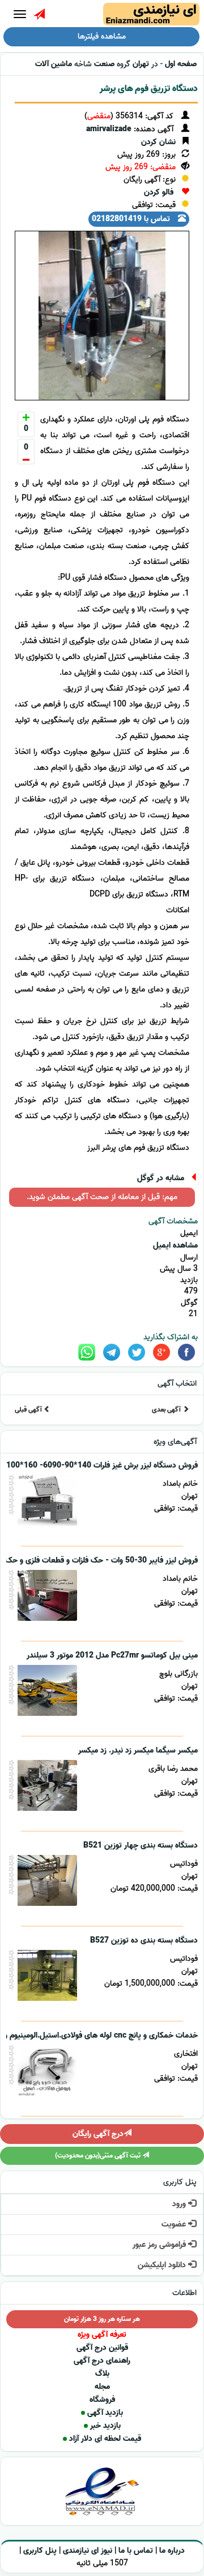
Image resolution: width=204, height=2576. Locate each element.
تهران (141, 64)
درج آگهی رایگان (98, 2134)
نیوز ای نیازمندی (88, 2551)
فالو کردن (159, 193)
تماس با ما (136, 2551)
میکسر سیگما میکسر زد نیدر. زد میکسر (138, 1751)
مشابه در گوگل (161, 1178)
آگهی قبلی (29, 1410)
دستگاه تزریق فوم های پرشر (149, 89)
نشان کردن (158, 142)
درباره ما (172, 2551)
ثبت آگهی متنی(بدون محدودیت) (99, 2156)
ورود (180, 2204)
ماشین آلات (54, 64)
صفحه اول (181, 64)
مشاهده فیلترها (102, 36)
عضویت (175, 2225)
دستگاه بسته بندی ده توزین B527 (144, 1941)
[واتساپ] (87, 1352)
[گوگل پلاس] (161, 1352)
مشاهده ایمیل (175, 1246)
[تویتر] (137, 1352)
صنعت (104, 64)
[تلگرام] (112, 1352)
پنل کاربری (40, 2551)
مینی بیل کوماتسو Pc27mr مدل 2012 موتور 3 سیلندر (112, 1656)
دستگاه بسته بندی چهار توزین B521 (141, 1846)
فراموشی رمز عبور (160, 2245)
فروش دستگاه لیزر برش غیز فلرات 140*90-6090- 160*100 (102, 1466)
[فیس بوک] (186, 1352)
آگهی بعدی (167, 1410)
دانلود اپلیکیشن (163, 2265)
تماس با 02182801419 (132, 219)
